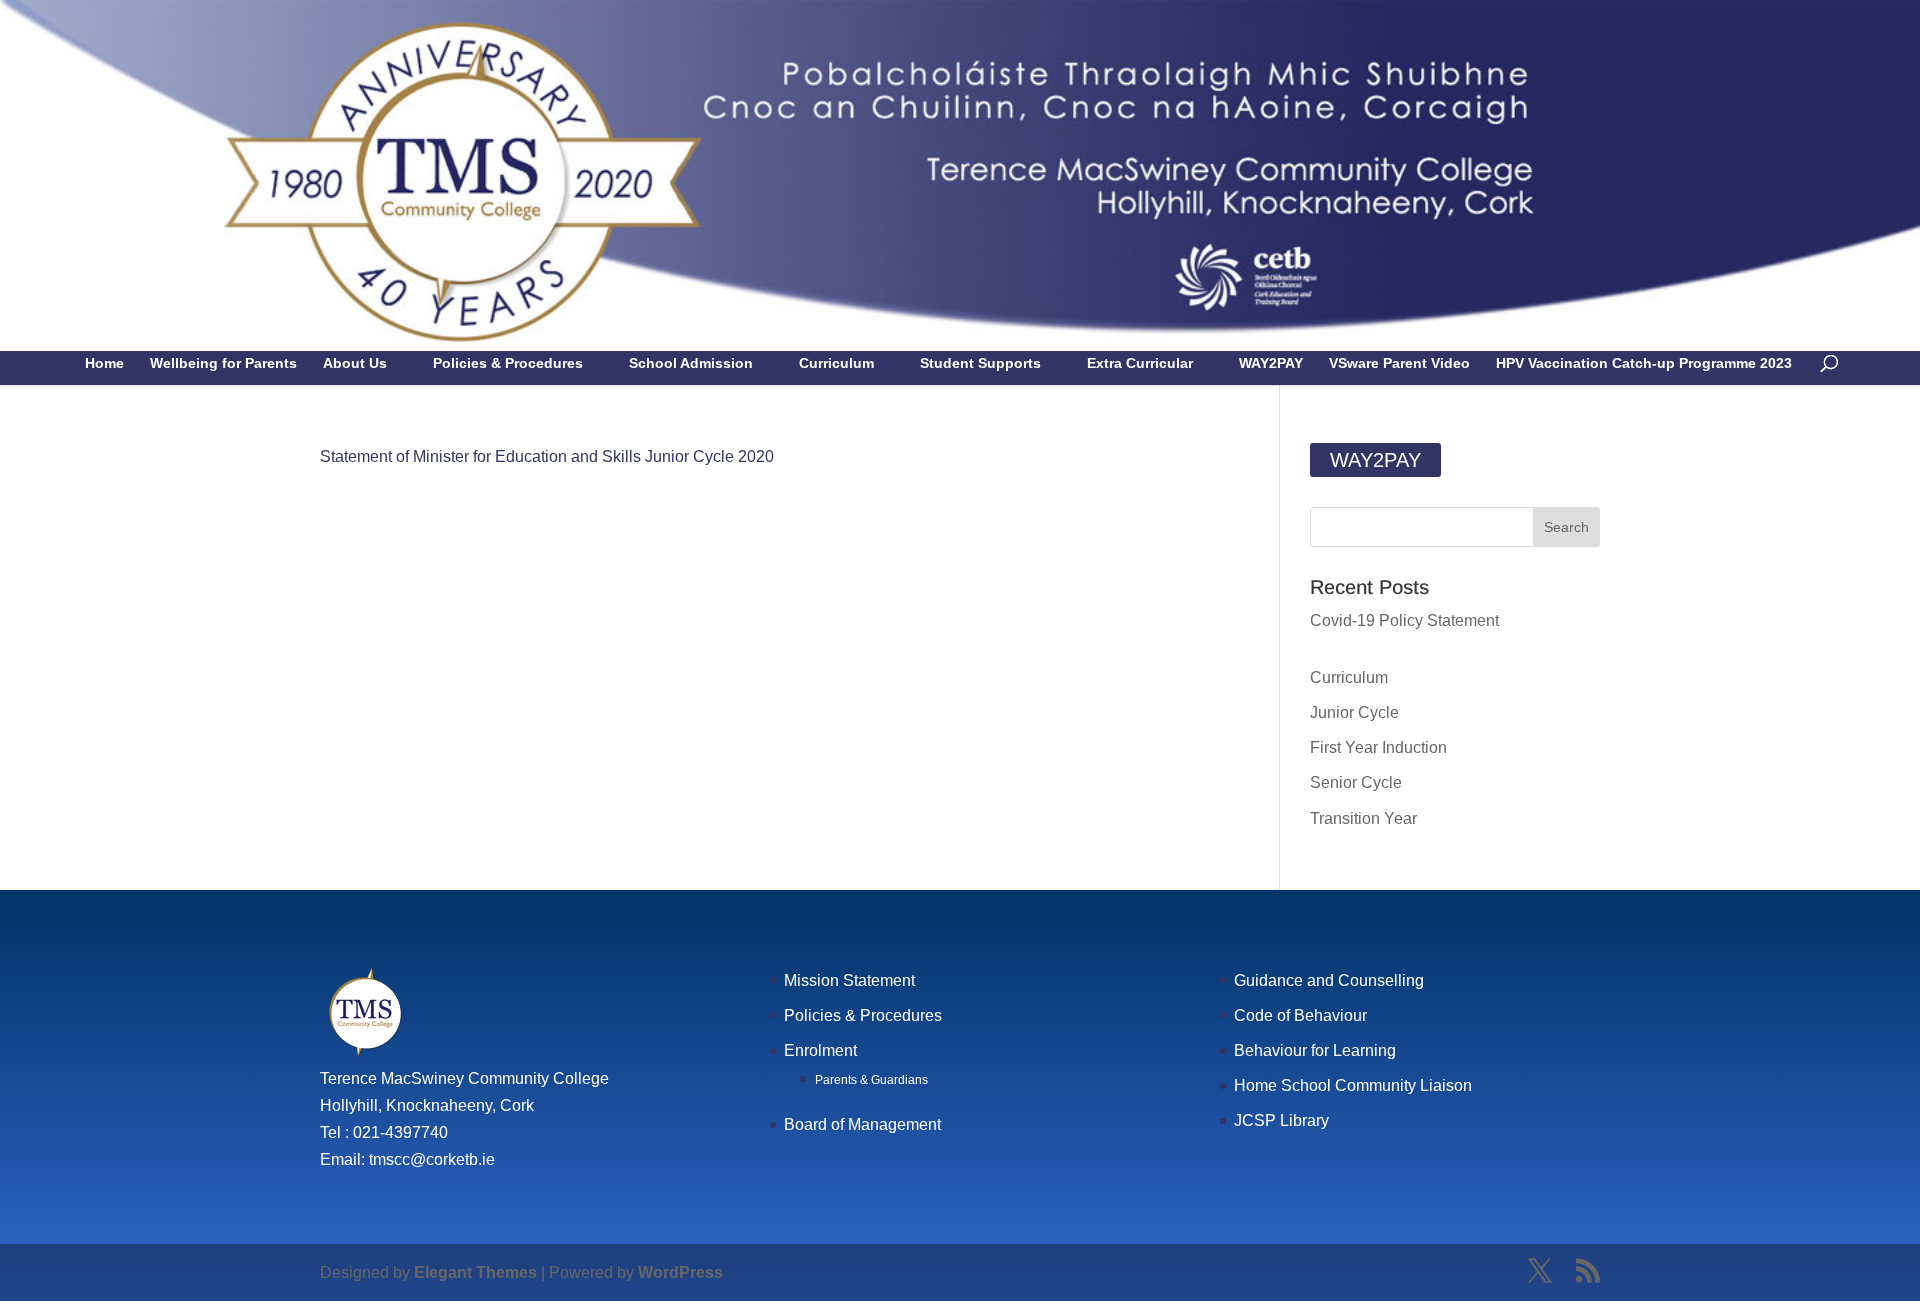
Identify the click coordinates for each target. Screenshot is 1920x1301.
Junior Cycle (1354, 712)
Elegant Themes (475, 1272)
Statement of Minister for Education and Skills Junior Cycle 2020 (547, 456)
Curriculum (836, 363)
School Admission (691, 363)
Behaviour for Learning (1315, 1050)
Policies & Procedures (508, 363)
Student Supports (980, 363)
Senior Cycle (1356, 782)
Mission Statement (849, 980)
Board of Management (862, 1124)
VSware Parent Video (1399, 363)
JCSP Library (1281, 1120)
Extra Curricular (1140, 363)
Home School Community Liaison (1353, 1085)
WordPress (680, 1272)
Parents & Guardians (871, 1080)
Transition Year (1363, 818)
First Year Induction (1378, 747)
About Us (355, 363)
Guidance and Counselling (1329, 980)
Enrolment (820, 1050)
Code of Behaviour (1300, 1015)
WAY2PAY (1271, 363)
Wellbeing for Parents (223, 363)
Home (104, 363)
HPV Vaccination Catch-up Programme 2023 (1644, 363)
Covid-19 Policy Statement (1404, 620)
